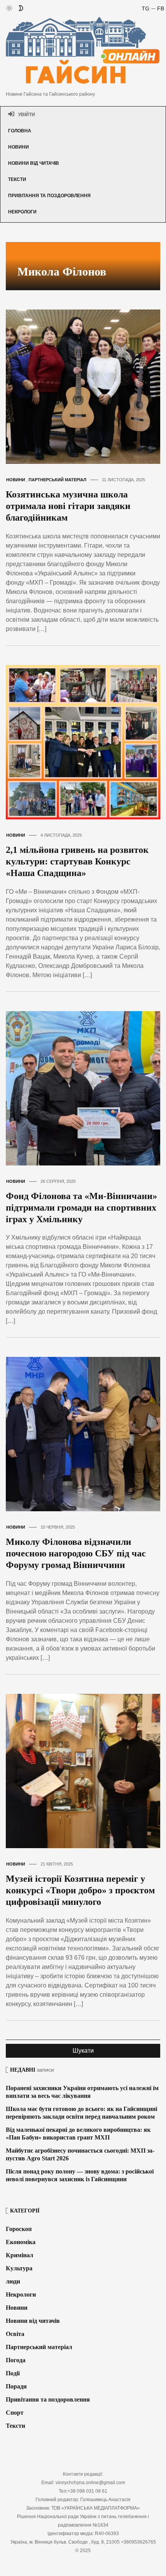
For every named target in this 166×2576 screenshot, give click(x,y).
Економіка (21, 2242)
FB (161, 8)
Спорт (15, 2413)
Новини (19, 147)
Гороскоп (19, 2229)
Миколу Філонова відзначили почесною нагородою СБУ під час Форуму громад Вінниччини (76, 1553)
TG (146, 8)
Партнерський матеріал (58, 480)
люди (13, 2281)
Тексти (17, 179)
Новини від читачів (34, 163)
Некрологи (22, 212)
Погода (16, 2360)
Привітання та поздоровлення (49, 196)
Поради (16, 2386)
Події (13, 2373)
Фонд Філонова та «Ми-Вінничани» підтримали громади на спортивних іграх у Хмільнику (81, 1208)
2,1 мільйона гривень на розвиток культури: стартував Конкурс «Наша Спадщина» (77, 861)
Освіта (15, 2334)
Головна (20, 131)
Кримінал (19, 2255)
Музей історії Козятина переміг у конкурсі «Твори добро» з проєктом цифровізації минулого (80, 1890)
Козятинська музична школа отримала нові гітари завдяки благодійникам (68, 506)
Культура (19, 2268)
